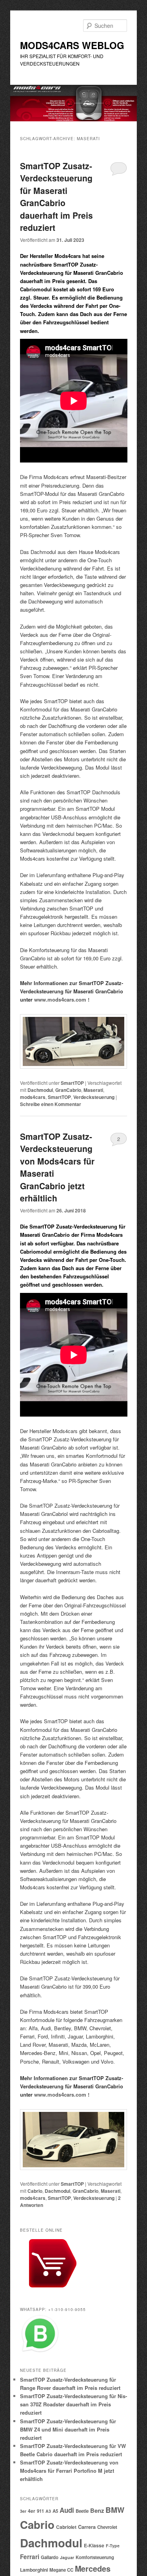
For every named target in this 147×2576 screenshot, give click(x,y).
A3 (48, 2511)
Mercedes (93, 2569)
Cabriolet (66, 2527)
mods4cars (33, 1097)
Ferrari (30, 2557)
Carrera (87, 2527)
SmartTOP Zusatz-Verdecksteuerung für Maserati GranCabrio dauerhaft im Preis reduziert (56, 197)
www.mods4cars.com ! (62, 999)
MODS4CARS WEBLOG (72, 45)
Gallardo (50, 2557)
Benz (97, 2510)
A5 (55, 2511)
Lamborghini (34, 2570)
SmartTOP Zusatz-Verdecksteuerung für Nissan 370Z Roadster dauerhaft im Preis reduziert (73, 2404)
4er (32, 2511)
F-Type (113, 2546)
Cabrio (35, 2191)
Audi (67, 2510)
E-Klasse (94, 2545)
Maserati (93, 1090)
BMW (115, 2510)
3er (23, 2511)
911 (40, 2511)
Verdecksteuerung (94, 1097)
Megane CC (61, 2570)
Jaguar (67, 2557)
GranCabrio (68, 1090)
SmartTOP (72, 1083)
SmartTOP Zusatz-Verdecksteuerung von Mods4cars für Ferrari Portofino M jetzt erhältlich (69, 2471)
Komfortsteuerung (95, 2557)
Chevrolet (107, 2527)
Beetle (82, 2511)
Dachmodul (40, 1090)
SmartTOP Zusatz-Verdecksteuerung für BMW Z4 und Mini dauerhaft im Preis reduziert (68, 2429)
